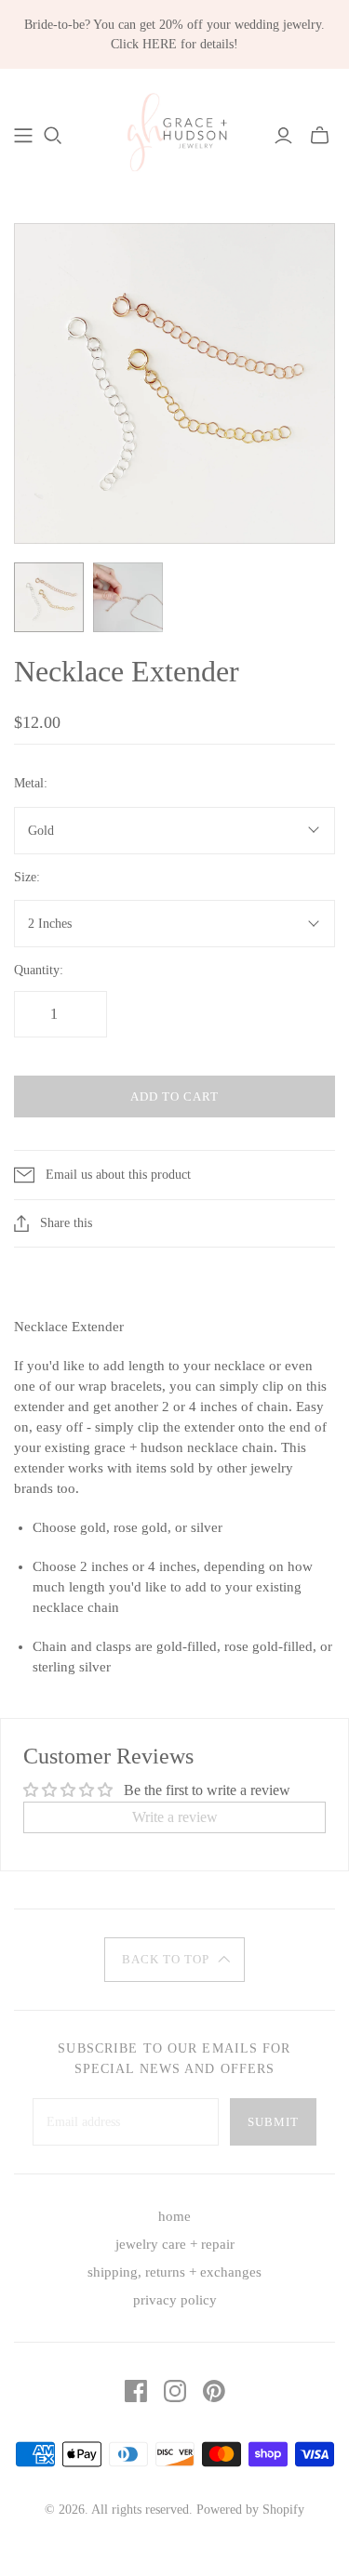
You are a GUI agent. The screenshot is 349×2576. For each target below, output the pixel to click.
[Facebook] (136, 2391)
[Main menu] (23, 136)
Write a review (175, 1817)
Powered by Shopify (250, 2510)
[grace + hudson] (174, 132)
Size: (27, 877)
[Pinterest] (214, 2391)
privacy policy (175, 2300)
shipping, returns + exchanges (174, 2272)
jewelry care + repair (175, 2244)
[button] (175, 1960)
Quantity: (39, 970)
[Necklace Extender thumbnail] (49, 597)
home (174, 2216)
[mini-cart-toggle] (320, 136)
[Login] (283, 136)
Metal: (31, 783)
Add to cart (174, 1096)
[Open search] (53, 136)
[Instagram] (175, 2391)
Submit (273, 2122)
